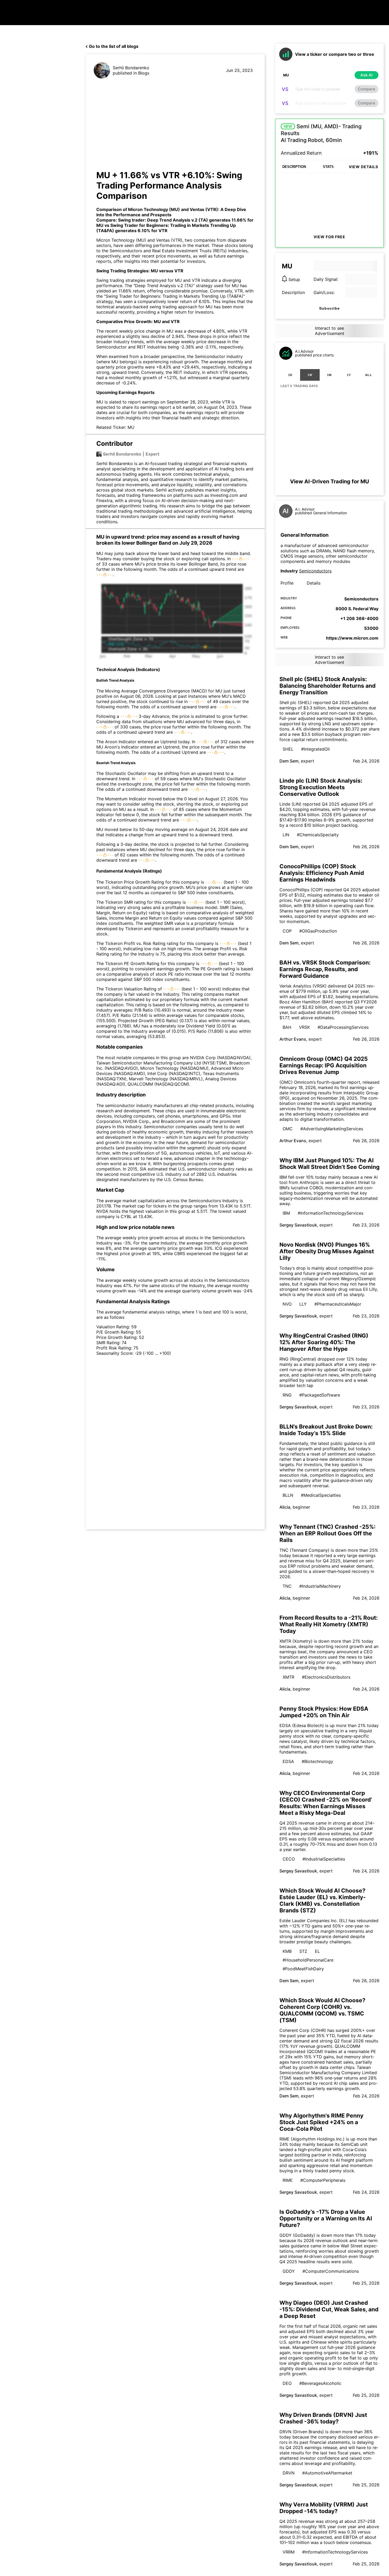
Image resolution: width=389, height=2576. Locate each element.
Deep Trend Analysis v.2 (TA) (164, 286)
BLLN (288, 1495)
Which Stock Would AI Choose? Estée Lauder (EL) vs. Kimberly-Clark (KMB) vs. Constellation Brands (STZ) (323, 1900)
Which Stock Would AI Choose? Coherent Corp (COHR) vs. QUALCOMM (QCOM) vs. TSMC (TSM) (322, 2010)
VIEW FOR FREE (329, 237)
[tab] (290, 375)
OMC (288, 1129)
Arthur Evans (293, 1039)
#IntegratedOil (315, 749)
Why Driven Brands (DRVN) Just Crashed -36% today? (323, 2418)
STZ (303, 1951)
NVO (287, 1304)
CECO (289, 1859)
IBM (286, 1213)
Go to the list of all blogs (114, 46)
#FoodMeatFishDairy (303, 1969)
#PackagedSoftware (320, 1395)
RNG (287, 1395)
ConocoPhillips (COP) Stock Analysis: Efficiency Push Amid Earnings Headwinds (322, 873)
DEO (287, 2383)
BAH (287, 1027)
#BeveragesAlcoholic (320, 2383)
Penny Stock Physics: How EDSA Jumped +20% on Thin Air (324, 1712)
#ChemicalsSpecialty (318, 835)
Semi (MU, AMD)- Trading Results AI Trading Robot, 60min (321, 133)
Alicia (285, 1507)
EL (317, 1951)
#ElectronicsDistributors (326, 1677)
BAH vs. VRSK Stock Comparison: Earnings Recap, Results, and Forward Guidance (325, 969)
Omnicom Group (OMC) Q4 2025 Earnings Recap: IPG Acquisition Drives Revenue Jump (324, 1065)
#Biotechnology (317, 1761)
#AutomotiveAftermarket (327, 2473)
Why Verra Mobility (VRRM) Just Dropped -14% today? (324, 2508)
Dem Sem (289, 761)
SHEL (288, 749)
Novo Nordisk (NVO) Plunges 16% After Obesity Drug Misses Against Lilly (327, 1251)
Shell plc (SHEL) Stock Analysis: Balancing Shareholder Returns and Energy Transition (327, 686)
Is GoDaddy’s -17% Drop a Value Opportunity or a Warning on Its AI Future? (326, 2218)
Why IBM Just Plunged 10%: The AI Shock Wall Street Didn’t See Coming (329, 1164)
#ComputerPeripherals (323, 2180)
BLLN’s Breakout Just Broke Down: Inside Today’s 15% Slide (326, 1430)
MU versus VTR (167, 271)
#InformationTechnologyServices (331, 1213)
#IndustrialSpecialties (324, 1859)
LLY (303, 1304)
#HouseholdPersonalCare (308, 1960)
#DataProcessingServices (343, 1027)
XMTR (288, 1677)
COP (287, 931)
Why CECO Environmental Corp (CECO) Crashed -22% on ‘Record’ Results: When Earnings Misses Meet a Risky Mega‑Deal (326, 1803)
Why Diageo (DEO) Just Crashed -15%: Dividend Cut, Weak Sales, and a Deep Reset (329, 2309)
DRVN (289, 2473)
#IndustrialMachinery (320, 1586)
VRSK (304, 1027)
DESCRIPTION (294, 167)
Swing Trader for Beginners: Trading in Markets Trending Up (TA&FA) (174, 296)
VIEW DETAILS (363, 167)
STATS (328, 167)
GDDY (289, 2271)
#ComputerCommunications (331, 2271)
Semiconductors (315, 571)
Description (293, 292)
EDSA (288, 1761)
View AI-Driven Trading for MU (330, 481)
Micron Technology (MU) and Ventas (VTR (172, 209)
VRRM (289, 2552)
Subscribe (329, 308)
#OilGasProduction (318, 931)
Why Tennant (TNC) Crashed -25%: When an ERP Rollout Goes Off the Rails (327, 1533)
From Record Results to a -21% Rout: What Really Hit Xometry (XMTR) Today (329, 1624)
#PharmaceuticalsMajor (338, 1304)
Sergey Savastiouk (298, 1225)
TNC (287, 1586)
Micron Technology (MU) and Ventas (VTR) (139, 240)
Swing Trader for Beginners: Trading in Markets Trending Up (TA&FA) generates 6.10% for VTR (166, 228)
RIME (288, 2180)
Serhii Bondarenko (131, 68)
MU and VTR (188, 280)
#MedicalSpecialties (321, 1495)
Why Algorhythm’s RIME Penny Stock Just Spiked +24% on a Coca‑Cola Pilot (321, 2122)
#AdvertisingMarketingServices (332, 1129)
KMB (287, 1951)
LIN (286, 835)
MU (131, 427)
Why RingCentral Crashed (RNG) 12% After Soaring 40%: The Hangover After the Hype (324, 1342)
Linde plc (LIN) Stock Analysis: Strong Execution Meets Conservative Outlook (321, 787)
